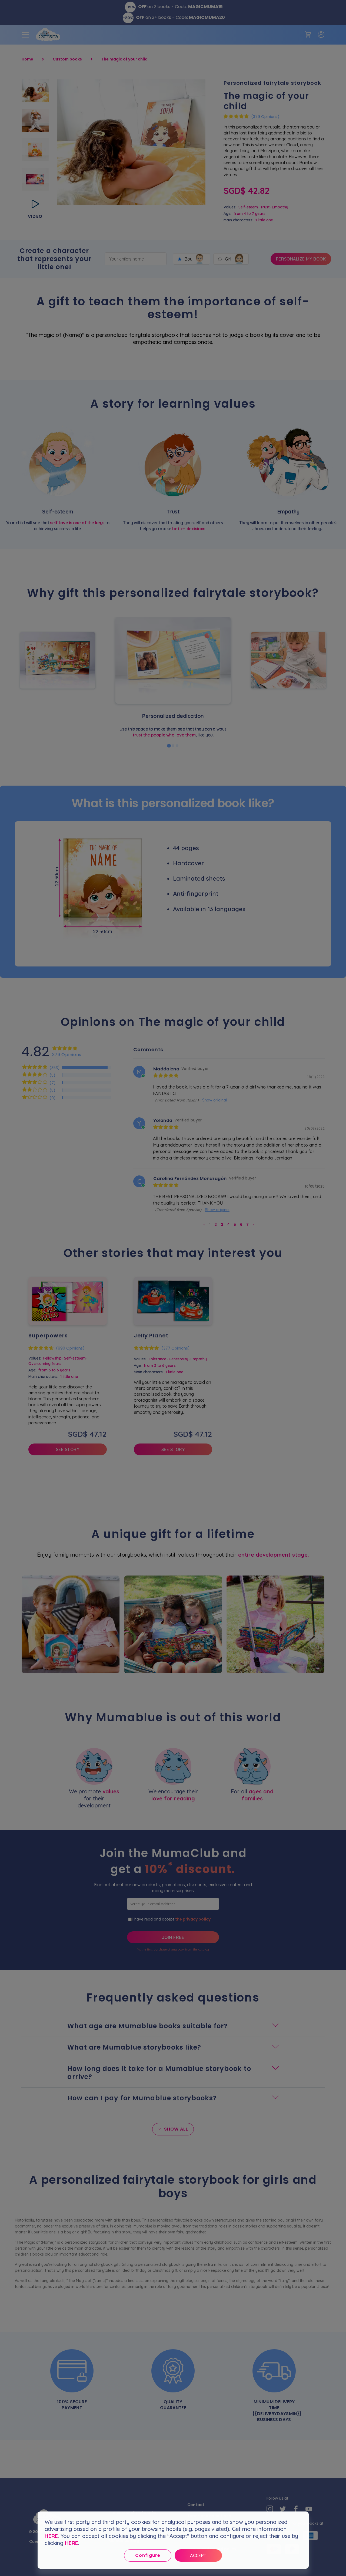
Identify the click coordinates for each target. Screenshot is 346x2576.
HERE (51, 2536)
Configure (148, 2555)
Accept (198, 2555)
